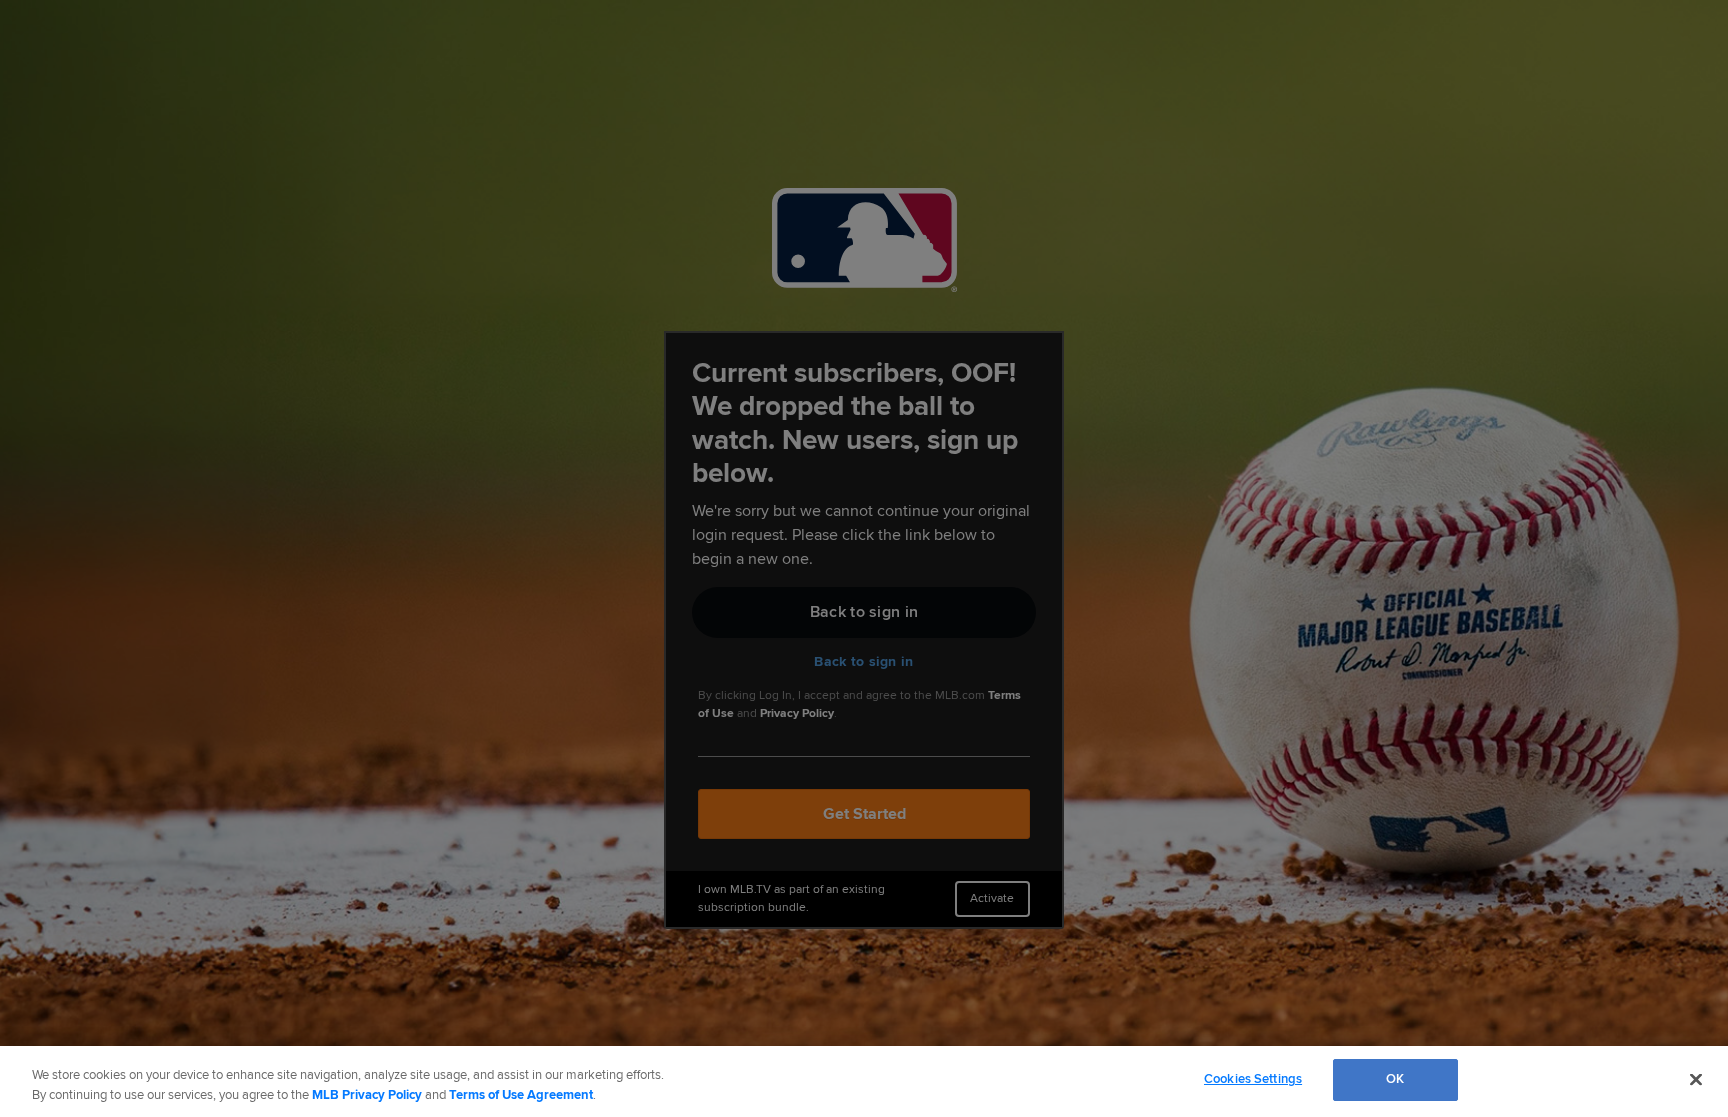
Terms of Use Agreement (521, 1095)
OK (1395, 1079)
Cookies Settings (1253, 1079)
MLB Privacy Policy (367, 1095)
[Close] (1696, 1079)
